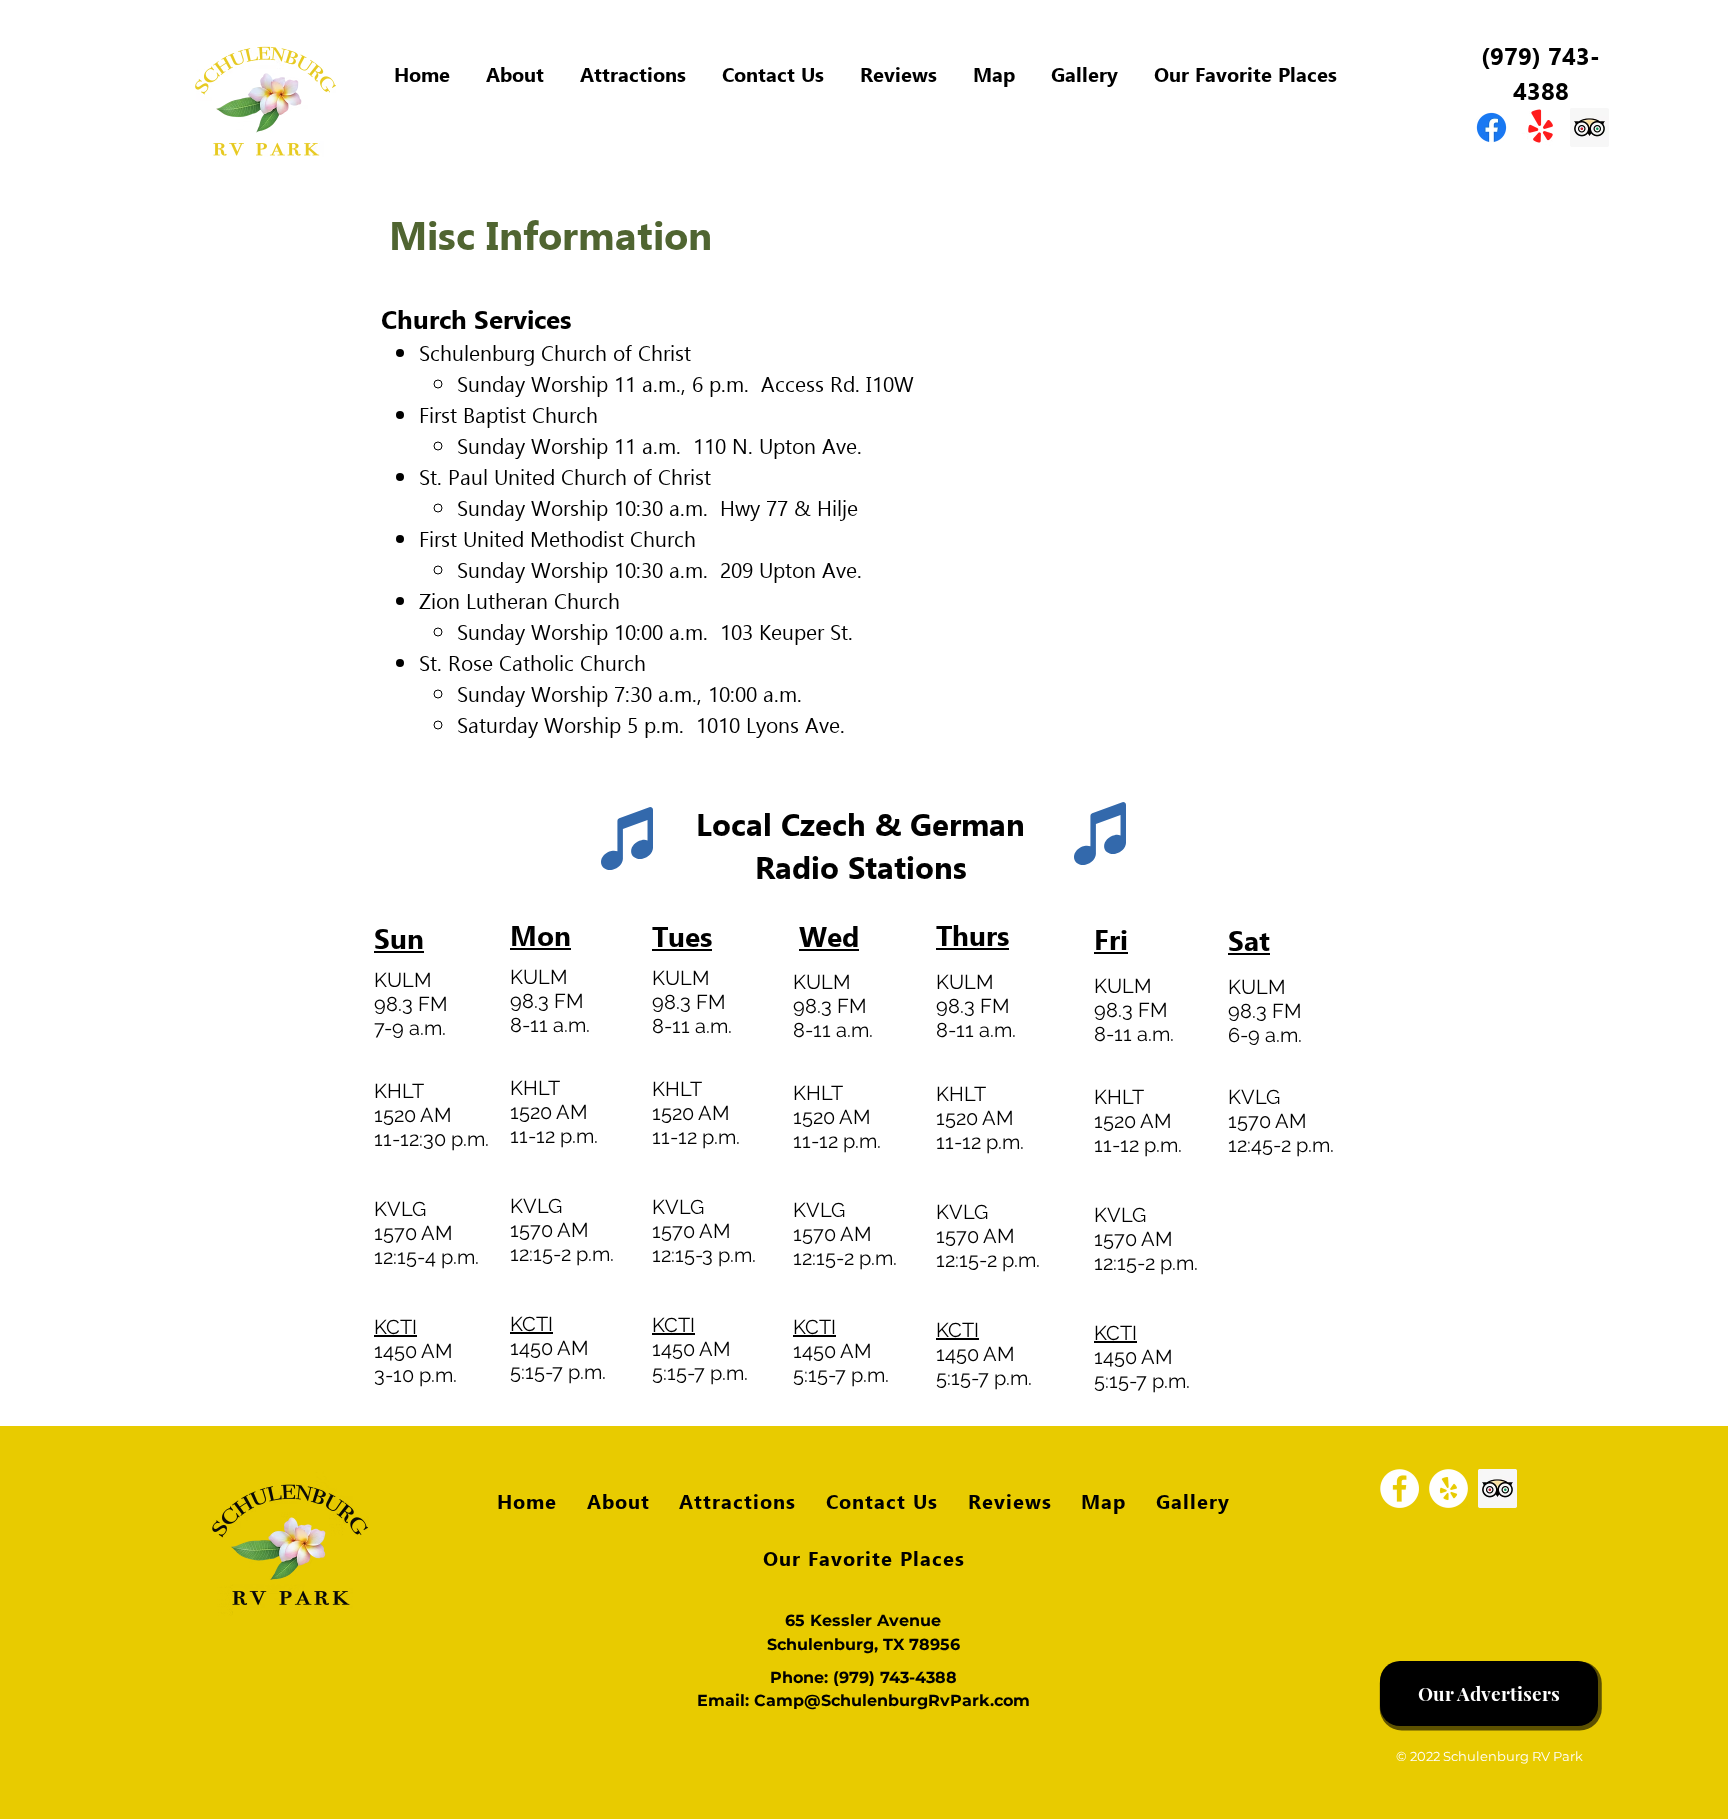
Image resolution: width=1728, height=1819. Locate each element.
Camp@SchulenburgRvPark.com (892, 1700)
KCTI (395, 1327)
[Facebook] (1399, 1488)
